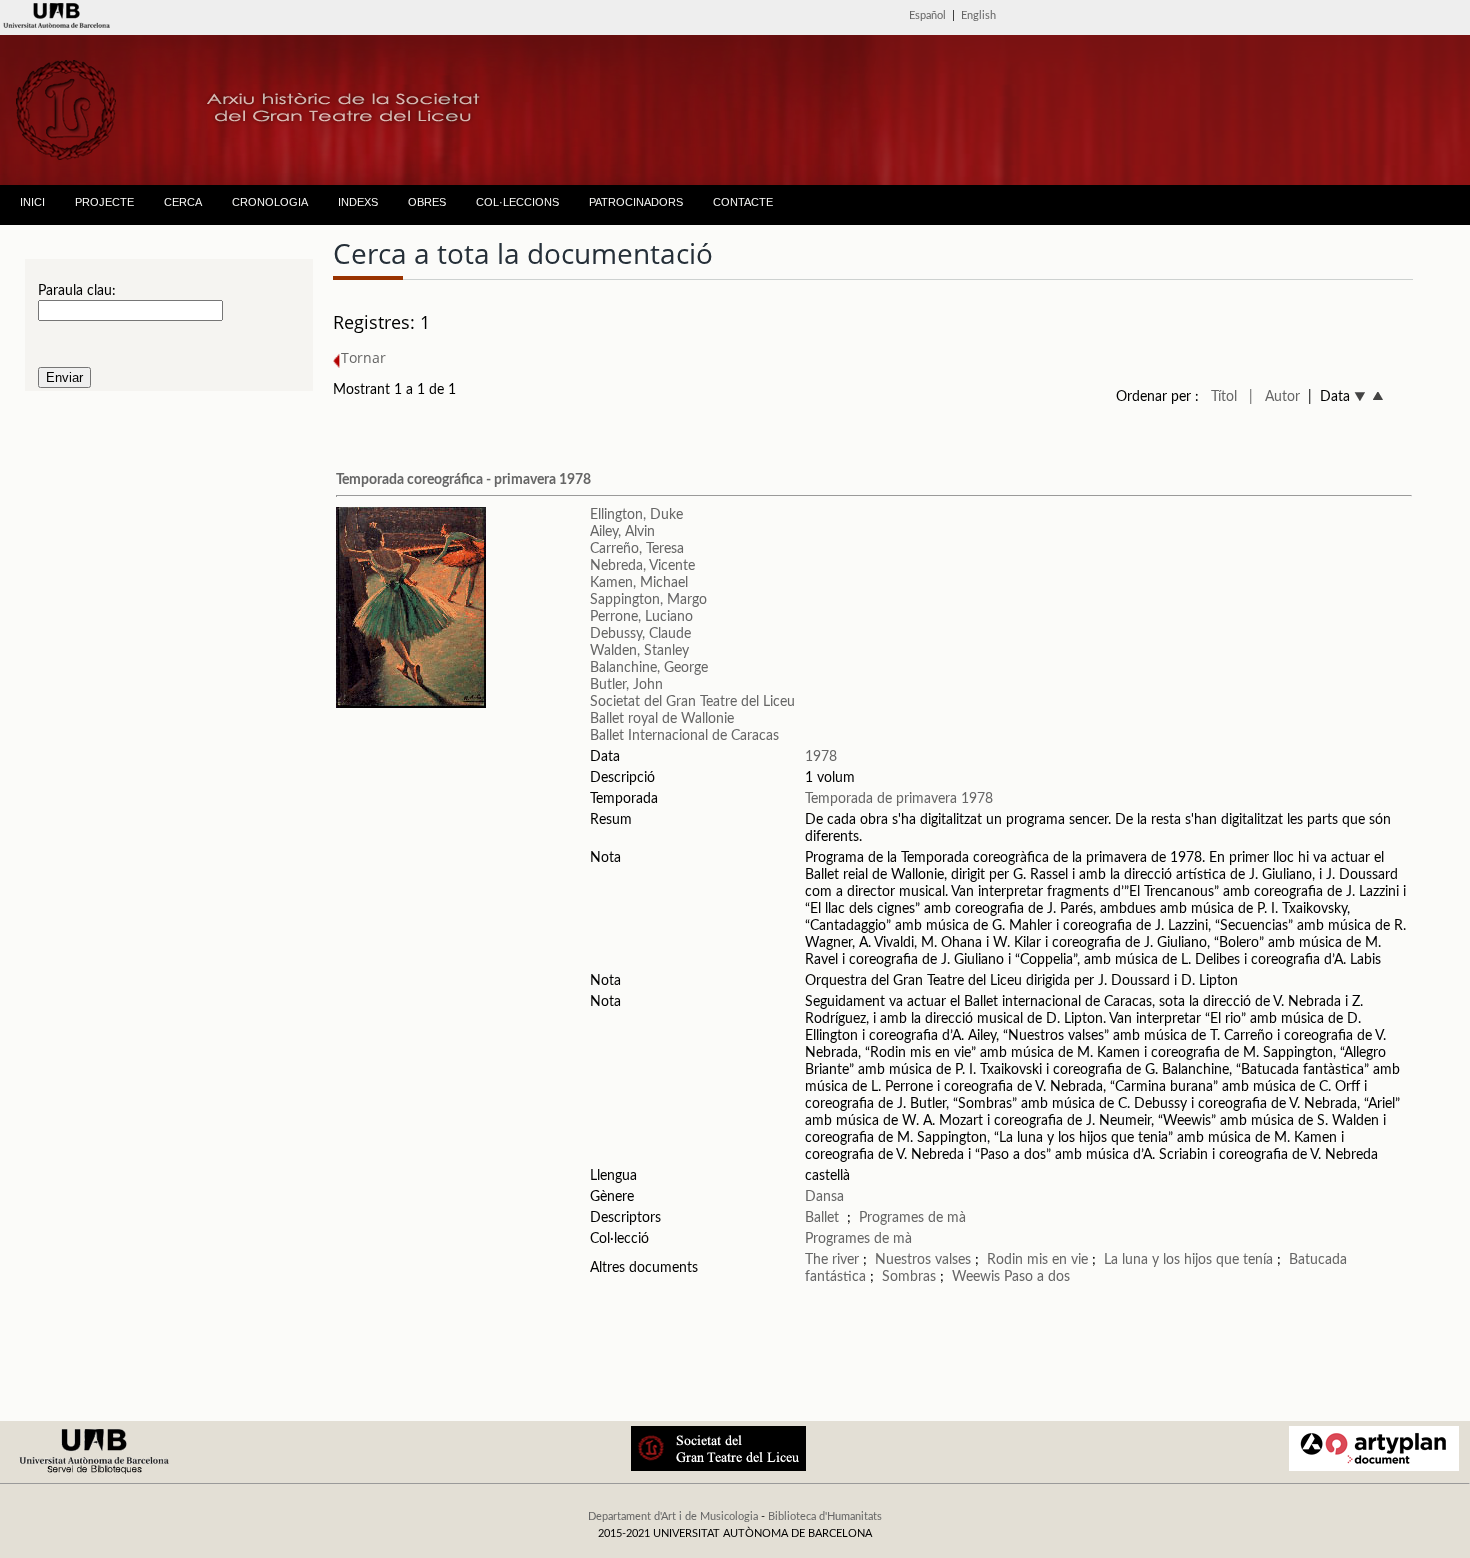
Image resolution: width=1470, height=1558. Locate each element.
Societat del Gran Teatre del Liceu (692, 702)
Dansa (824, 1197)
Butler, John (626, 685)
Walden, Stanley (639, 651)
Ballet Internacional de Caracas (684, 736)
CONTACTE (743, 202)
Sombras (909, 1277)
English (978, 15)
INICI (32, 202)
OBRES (427, 202)
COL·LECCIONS (517, 202)
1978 (821, 757)
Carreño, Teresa (637, 549)
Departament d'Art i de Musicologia (673, 1516)
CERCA (183, 202)
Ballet (822, 1218)
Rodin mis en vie (1037, 1260)
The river (834, 1260)
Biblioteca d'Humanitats (825, 1516)
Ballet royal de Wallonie (662, 719)
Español (927, 15)
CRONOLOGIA (270, 202)
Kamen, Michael (639, 583)
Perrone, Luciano (641, 617)
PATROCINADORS (636, 202)
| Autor (1274, 397)
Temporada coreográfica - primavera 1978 (463, 480)
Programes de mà (912, 1218)
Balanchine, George (649, 668)
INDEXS (358, 202)
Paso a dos (1037, 1277)
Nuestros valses (923, 1260)
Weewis (976, 1277)
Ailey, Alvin (622, 532)
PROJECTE (104, 202)
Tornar (363, 357)
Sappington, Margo (648, 600)
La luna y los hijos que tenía (1190, 1260)
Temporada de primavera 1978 (899, 799)
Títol (1224, 397)
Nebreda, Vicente (642, 566)
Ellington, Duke (636, 515)
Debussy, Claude (640, 634)
